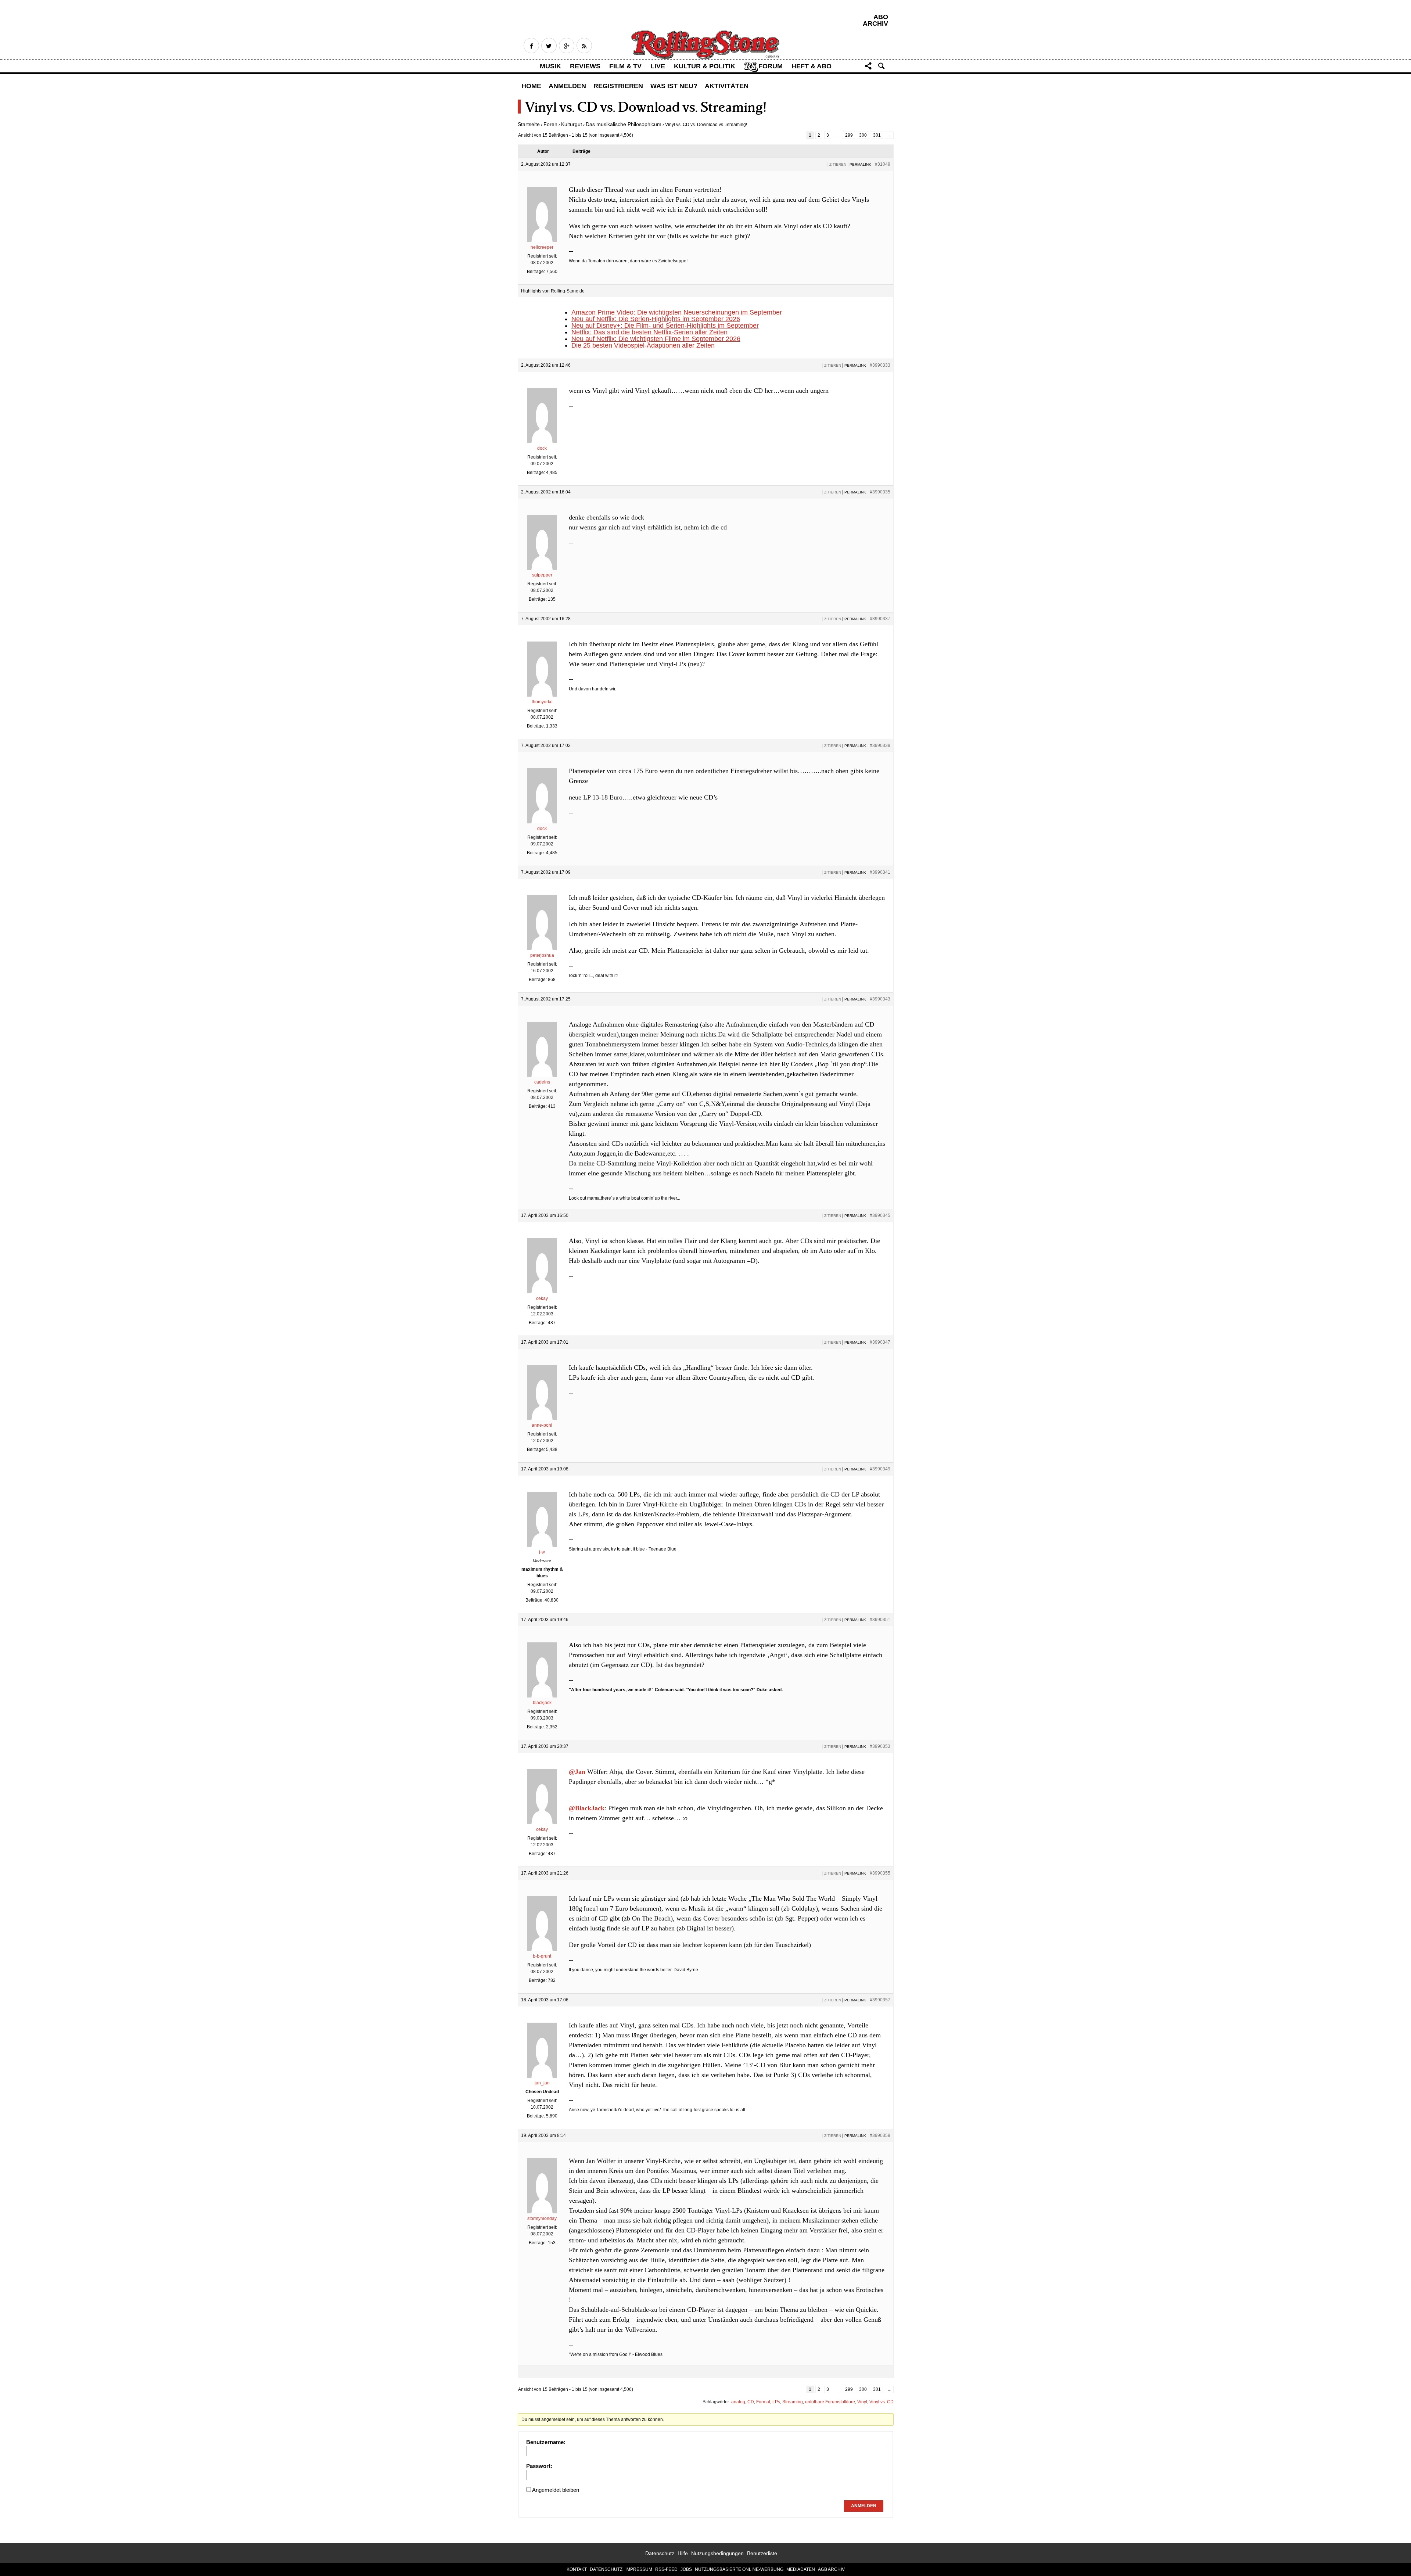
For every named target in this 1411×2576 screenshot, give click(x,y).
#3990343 (880, 999)
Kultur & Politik (705, 66)
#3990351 (880, 1620)
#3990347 (880, 1342)
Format (763, 2402)
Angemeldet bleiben (556, 2490)
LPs (776, 2402)
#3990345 (880, 1215)
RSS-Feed (666, 2569)
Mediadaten (801, 2569)
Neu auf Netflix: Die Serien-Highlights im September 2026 (656, 319)
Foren (550, 124)
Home (531, 86)
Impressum (639, 2569)
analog (738, 2402)
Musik (550, 66)
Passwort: (539, 2466)
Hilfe (683, 2553)
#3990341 (880, 872)
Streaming (793, 2402)
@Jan (577, 1772)
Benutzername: (546, 2442)
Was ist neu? (674, 86)
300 (863, 135)
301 (877, 135)
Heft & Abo (812, 66)
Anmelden (567, 86)
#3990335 (880, 492)
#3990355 (880, 1873)
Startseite (529, 124)
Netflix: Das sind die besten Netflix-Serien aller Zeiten (649, 332)
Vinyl (862, 2402)
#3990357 (880, 2000)
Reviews (585, 66)
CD (751, 2402)
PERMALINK (860, 164)
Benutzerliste (762, 2553)
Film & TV (625, 66)
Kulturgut (572, 124)
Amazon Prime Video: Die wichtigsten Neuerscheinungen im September (677, 312)
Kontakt (577, 2569)
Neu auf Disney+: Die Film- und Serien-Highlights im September (665, 326)
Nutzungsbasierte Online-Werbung (739, 2569)
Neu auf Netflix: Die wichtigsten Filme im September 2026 (656, 339)
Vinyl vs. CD (882, 2402)
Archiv (875, 24)
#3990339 (880, 746)
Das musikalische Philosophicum (624, 124)
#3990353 (880, 1746)
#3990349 (880, 1469)
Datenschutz (660, 2553)
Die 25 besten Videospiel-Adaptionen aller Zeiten (643, 345)
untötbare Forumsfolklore (830, 2402)
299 (849, 135)
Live (658, 66)
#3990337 (880, 619)
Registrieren (618, 86)
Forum (771, 66)
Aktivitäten (727, 86)
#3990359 (880, 2135)
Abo (881, 17)
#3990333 (880, 365)
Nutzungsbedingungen (717, 2553)
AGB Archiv (831, 2569)
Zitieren (838, 164)
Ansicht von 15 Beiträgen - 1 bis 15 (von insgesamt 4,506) (576, 135)
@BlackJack (587, 1808)
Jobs (686, 2569)
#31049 (883, 164)
